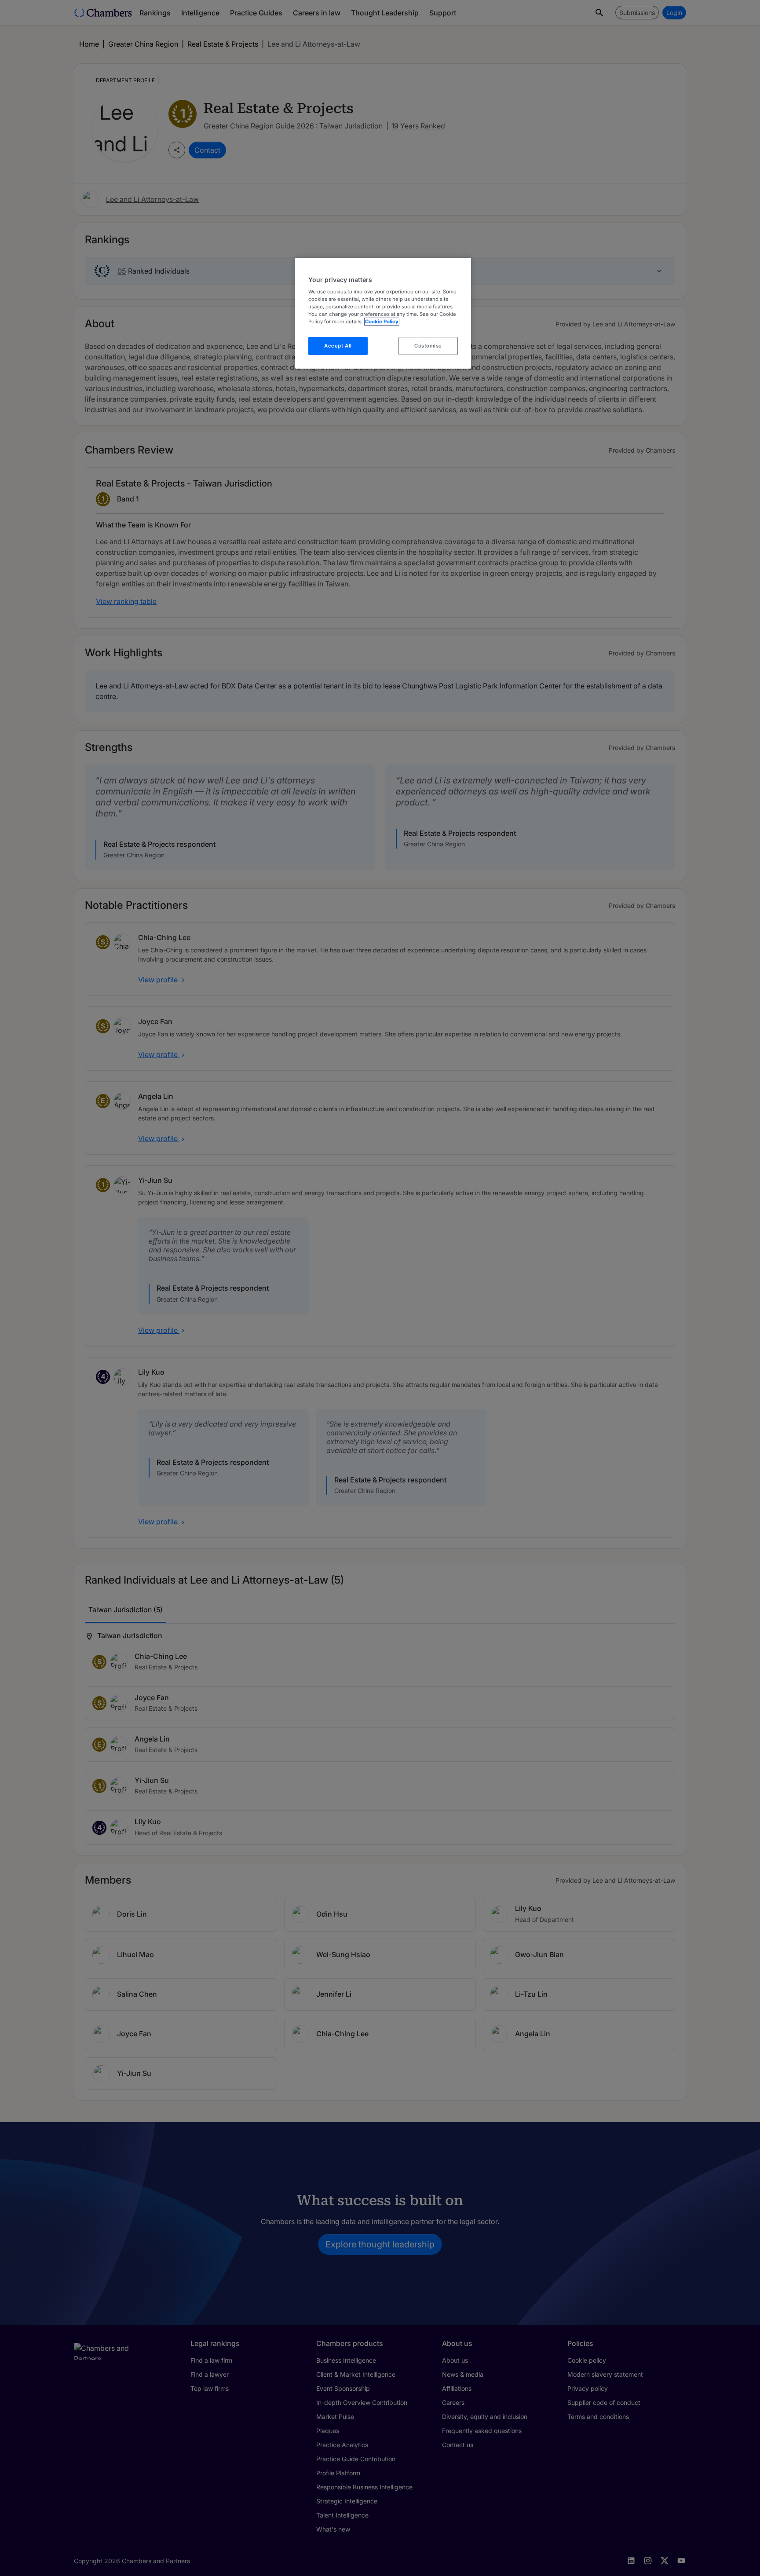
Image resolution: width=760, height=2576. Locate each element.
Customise (428, 346)
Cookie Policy (382, 322)
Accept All (338, 346)
